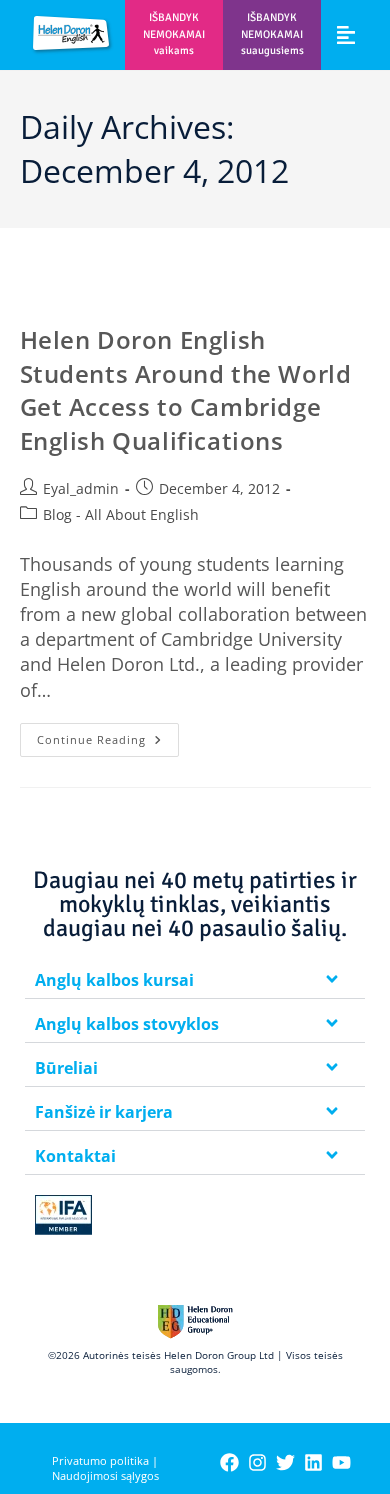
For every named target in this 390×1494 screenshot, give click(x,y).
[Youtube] (341, 1462)
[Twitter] (285, 1462)
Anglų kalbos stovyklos (127, 1024)
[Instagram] (257, 1462)
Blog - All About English (121, 514)
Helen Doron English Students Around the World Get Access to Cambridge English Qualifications (186, 390)
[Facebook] (229, 1462)
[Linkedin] (313, 1462)
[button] (345, 34)
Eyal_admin (81, 488)
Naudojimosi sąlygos (105, 1475)
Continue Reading (108, 735)
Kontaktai (75, 1156)
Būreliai (66, 1068)
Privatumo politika (100, 1460)
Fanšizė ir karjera (104, 1112)
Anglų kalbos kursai (114, 980)
